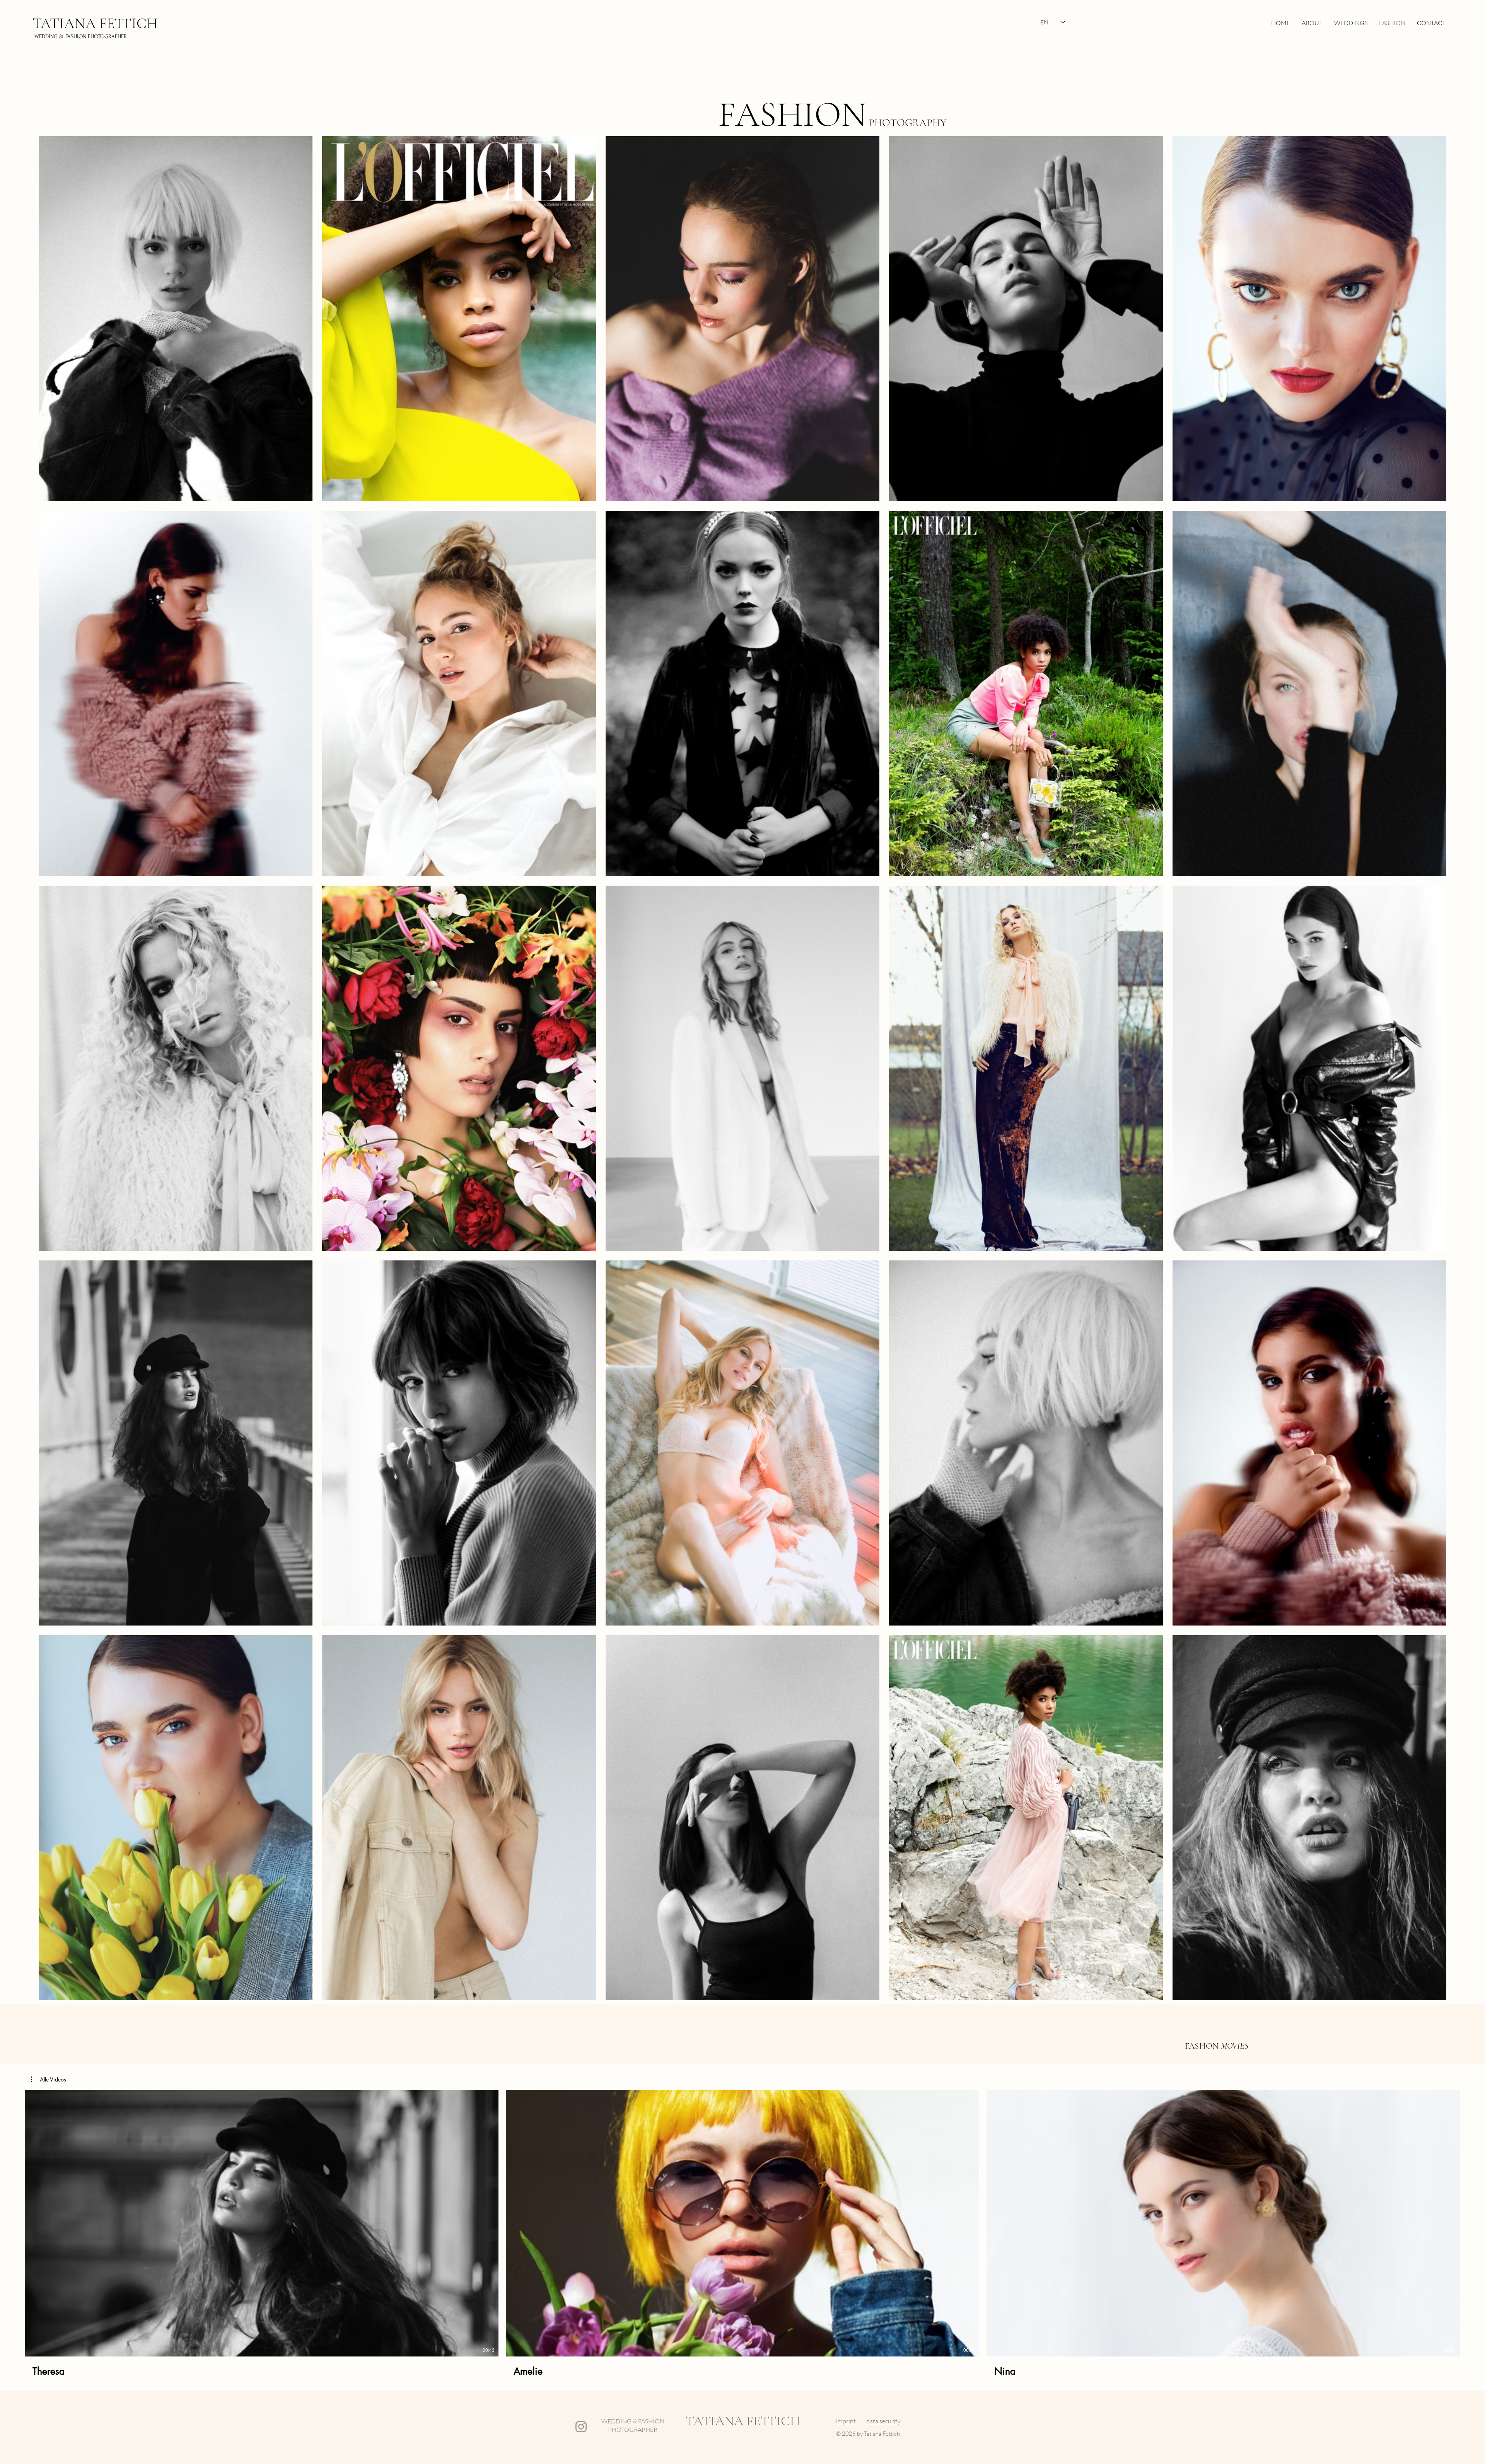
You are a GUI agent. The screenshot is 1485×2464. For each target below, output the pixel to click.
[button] (49, 2080)
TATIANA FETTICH (95, 24)
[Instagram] (581, 2427)
